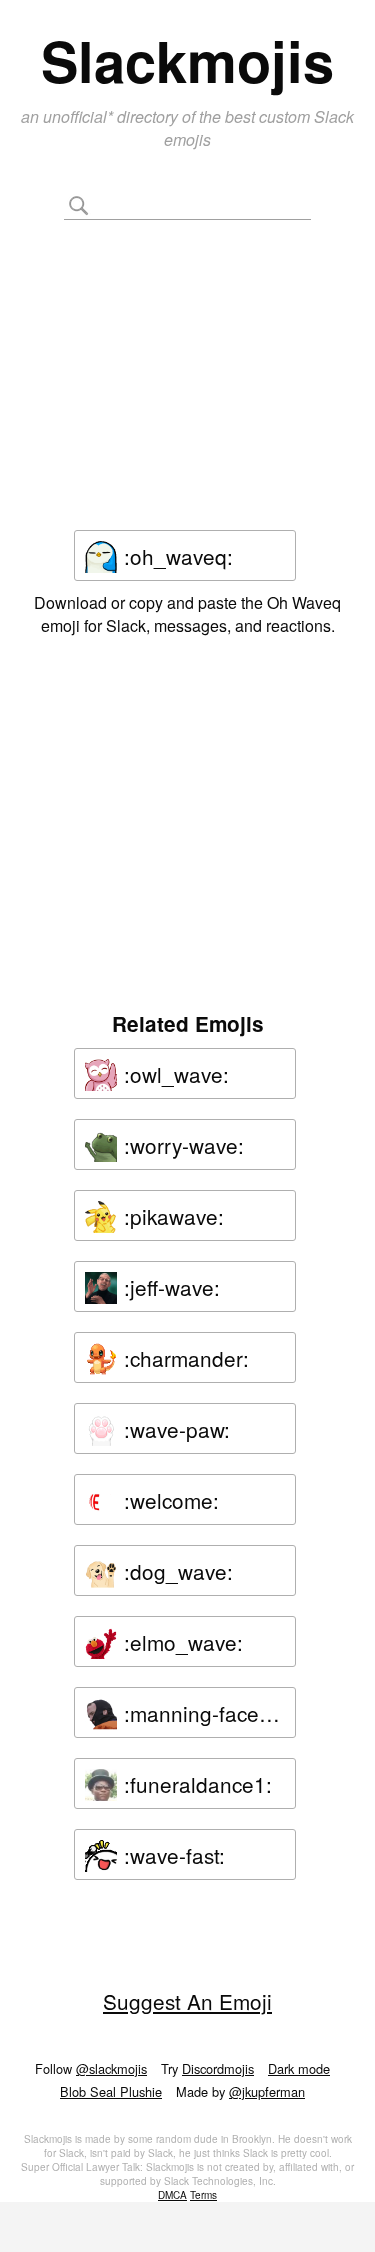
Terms (203, 2195)
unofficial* (80, 116)
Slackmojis (187, 60)
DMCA (172, 2195)
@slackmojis (111, 2068)
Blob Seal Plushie (111, 2091)
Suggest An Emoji (187, 2001)
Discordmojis (218, 2068)
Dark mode (299, 2068)
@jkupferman (267, 2091)
